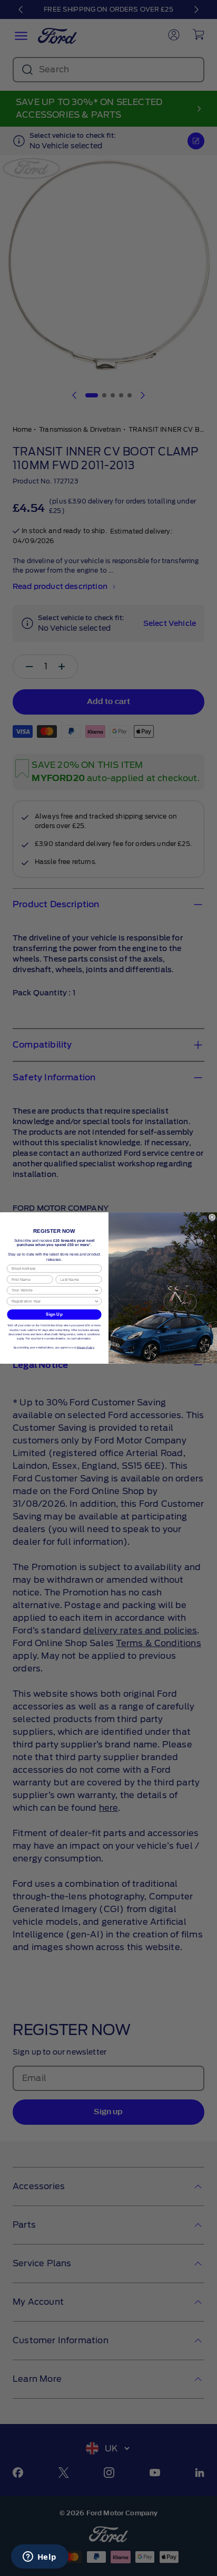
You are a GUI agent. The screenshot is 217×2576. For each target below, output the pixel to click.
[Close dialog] (212, 1217)
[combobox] (53, 1290)
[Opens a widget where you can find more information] (40, 2558)
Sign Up (54, 1314)
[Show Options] (96, 1290)
